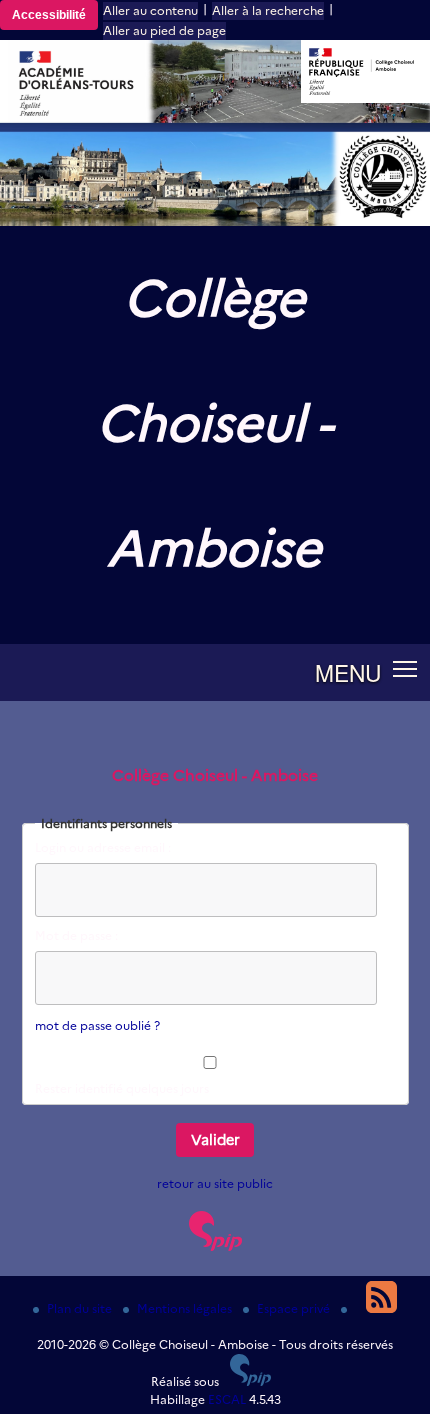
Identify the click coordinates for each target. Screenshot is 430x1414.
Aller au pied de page (164, 30)
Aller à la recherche (268, 10)
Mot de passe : (76, 935)
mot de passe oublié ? (97, 1025)
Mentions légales (186, 1308)
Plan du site (81, 1308)
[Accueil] (215, 221)
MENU (348, 672)
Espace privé (295, 1308)
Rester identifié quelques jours (122, 1088)
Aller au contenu (150, 10)
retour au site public (215, 1183)
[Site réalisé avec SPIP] (215, 1246)
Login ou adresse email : (103, 847)
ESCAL (227, 1399)
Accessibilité (49, 15)
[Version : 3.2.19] (251, 1381)
